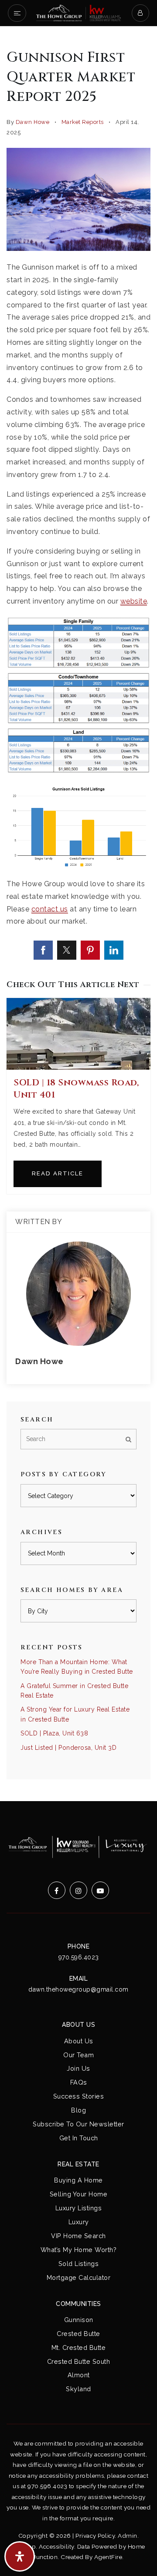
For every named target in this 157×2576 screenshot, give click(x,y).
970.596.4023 (79, 1957)
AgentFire (108, 2557)
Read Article (58, 1173)
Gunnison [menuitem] (79, 2320)
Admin (128, 2536)
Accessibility (56, 2546)
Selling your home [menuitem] (79, 2194)
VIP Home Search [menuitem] (78, 2236)
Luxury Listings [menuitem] (79, 2208)
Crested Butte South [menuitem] (79, 2361)
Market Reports (83, 122)
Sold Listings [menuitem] (79, 2264)
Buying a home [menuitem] (78, 2180)
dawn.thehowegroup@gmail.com (78, 1989)
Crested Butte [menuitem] (78, 2334)
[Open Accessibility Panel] (20, 2556)
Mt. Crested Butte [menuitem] (79, 2347)
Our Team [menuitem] (78, 2055)
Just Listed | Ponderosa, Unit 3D (68, 1748)
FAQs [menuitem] (79, 2082)
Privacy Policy (95, 2536)
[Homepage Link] (78, 12)
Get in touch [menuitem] (79, 2138)
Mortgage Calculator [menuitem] (79, 2277)
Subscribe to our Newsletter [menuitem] (78, 2124)
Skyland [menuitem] (78, 2389)
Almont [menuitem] (79, 2375)
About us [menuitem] (79, 2041)
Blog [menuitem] (78, 2110)
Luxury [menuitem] (79, 2222)
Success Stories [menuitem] (79, 2096)
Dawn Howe (33, 122)
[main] (78, 914)
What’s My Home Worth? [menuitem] (79, 2250)
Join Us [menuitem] (78, 2068)
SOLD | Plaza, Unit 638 (54, 1733)
